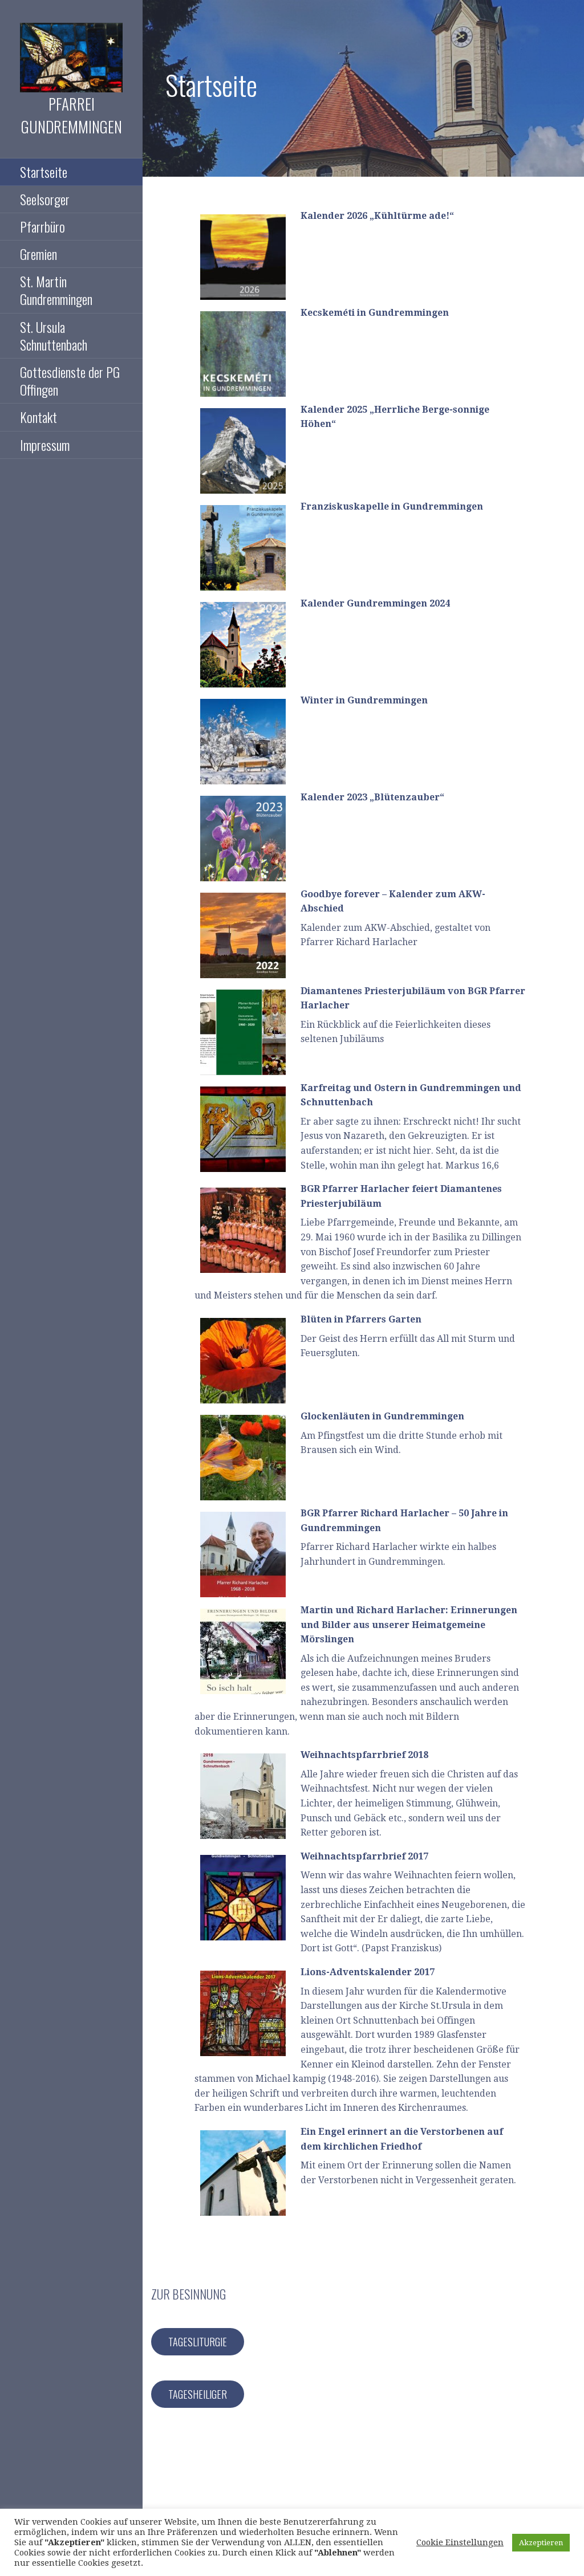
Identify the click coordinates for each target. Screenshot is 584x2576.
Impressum (45, 445)
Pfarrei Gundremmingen (72, 115)
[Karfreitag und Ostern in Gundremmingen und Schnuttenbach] (243, 1129)
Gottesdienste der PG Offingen (70, 381)
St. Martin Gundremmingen (56, 290)
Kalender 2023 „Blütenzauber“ (372, 797)
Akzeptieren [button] (541, 2543)
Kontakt (38, 417)
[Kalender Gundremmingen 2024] (243, 645)
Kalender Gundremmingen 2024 (375, 603)
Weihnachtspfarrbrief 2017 (364, 1856)
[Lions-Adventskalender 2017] (243, 2013)
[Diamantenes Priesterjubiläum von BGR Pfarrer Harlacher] (243, 1032)
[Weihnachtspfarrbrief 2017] (243, 1898)
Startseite (44, 172)
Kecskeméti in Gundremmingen (375, 313)
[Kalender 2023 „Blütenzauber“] (243, 839)
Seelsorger (45, 199)
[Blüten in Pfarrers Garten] (243, 1361)
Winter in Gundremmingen (364, 700)
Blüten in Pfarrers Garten (361, 1319)
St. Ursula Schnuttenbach (54, 335)
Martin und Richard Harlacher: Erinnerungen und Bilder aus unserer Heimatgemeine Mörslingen (409, 1625)
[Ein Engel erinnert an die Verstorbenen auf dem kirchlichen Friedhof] (243, 2173)
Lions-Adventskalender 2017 (368, 1972)
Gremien (38, 254)
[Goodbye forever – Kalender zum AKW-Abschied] (243, 935)
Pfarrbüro (42, 226)
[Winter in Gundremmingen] (243, 742)
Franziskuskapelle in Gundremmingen (392, 506)
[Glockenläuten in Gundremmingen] (243, 1458)
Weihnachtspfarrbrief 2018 (364, 1755)
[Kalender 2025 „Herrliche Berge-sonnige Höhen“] (243, 451)
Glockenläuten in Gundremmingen (382, 1416)
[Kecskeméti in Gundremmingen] (243, 354)
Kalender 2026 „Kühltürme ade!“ (377, 216)
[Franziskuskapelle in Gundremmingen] (243, 548)
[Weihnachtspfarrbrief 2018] (243, 1796)
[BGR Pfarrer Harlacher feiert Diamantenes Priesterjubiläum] (243, 1230)
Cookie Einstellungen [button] (460, 2542)
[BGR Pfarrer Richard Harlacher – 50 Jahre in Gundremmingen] (243, 1554)
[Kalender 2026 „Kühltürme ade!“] (243, 257)
